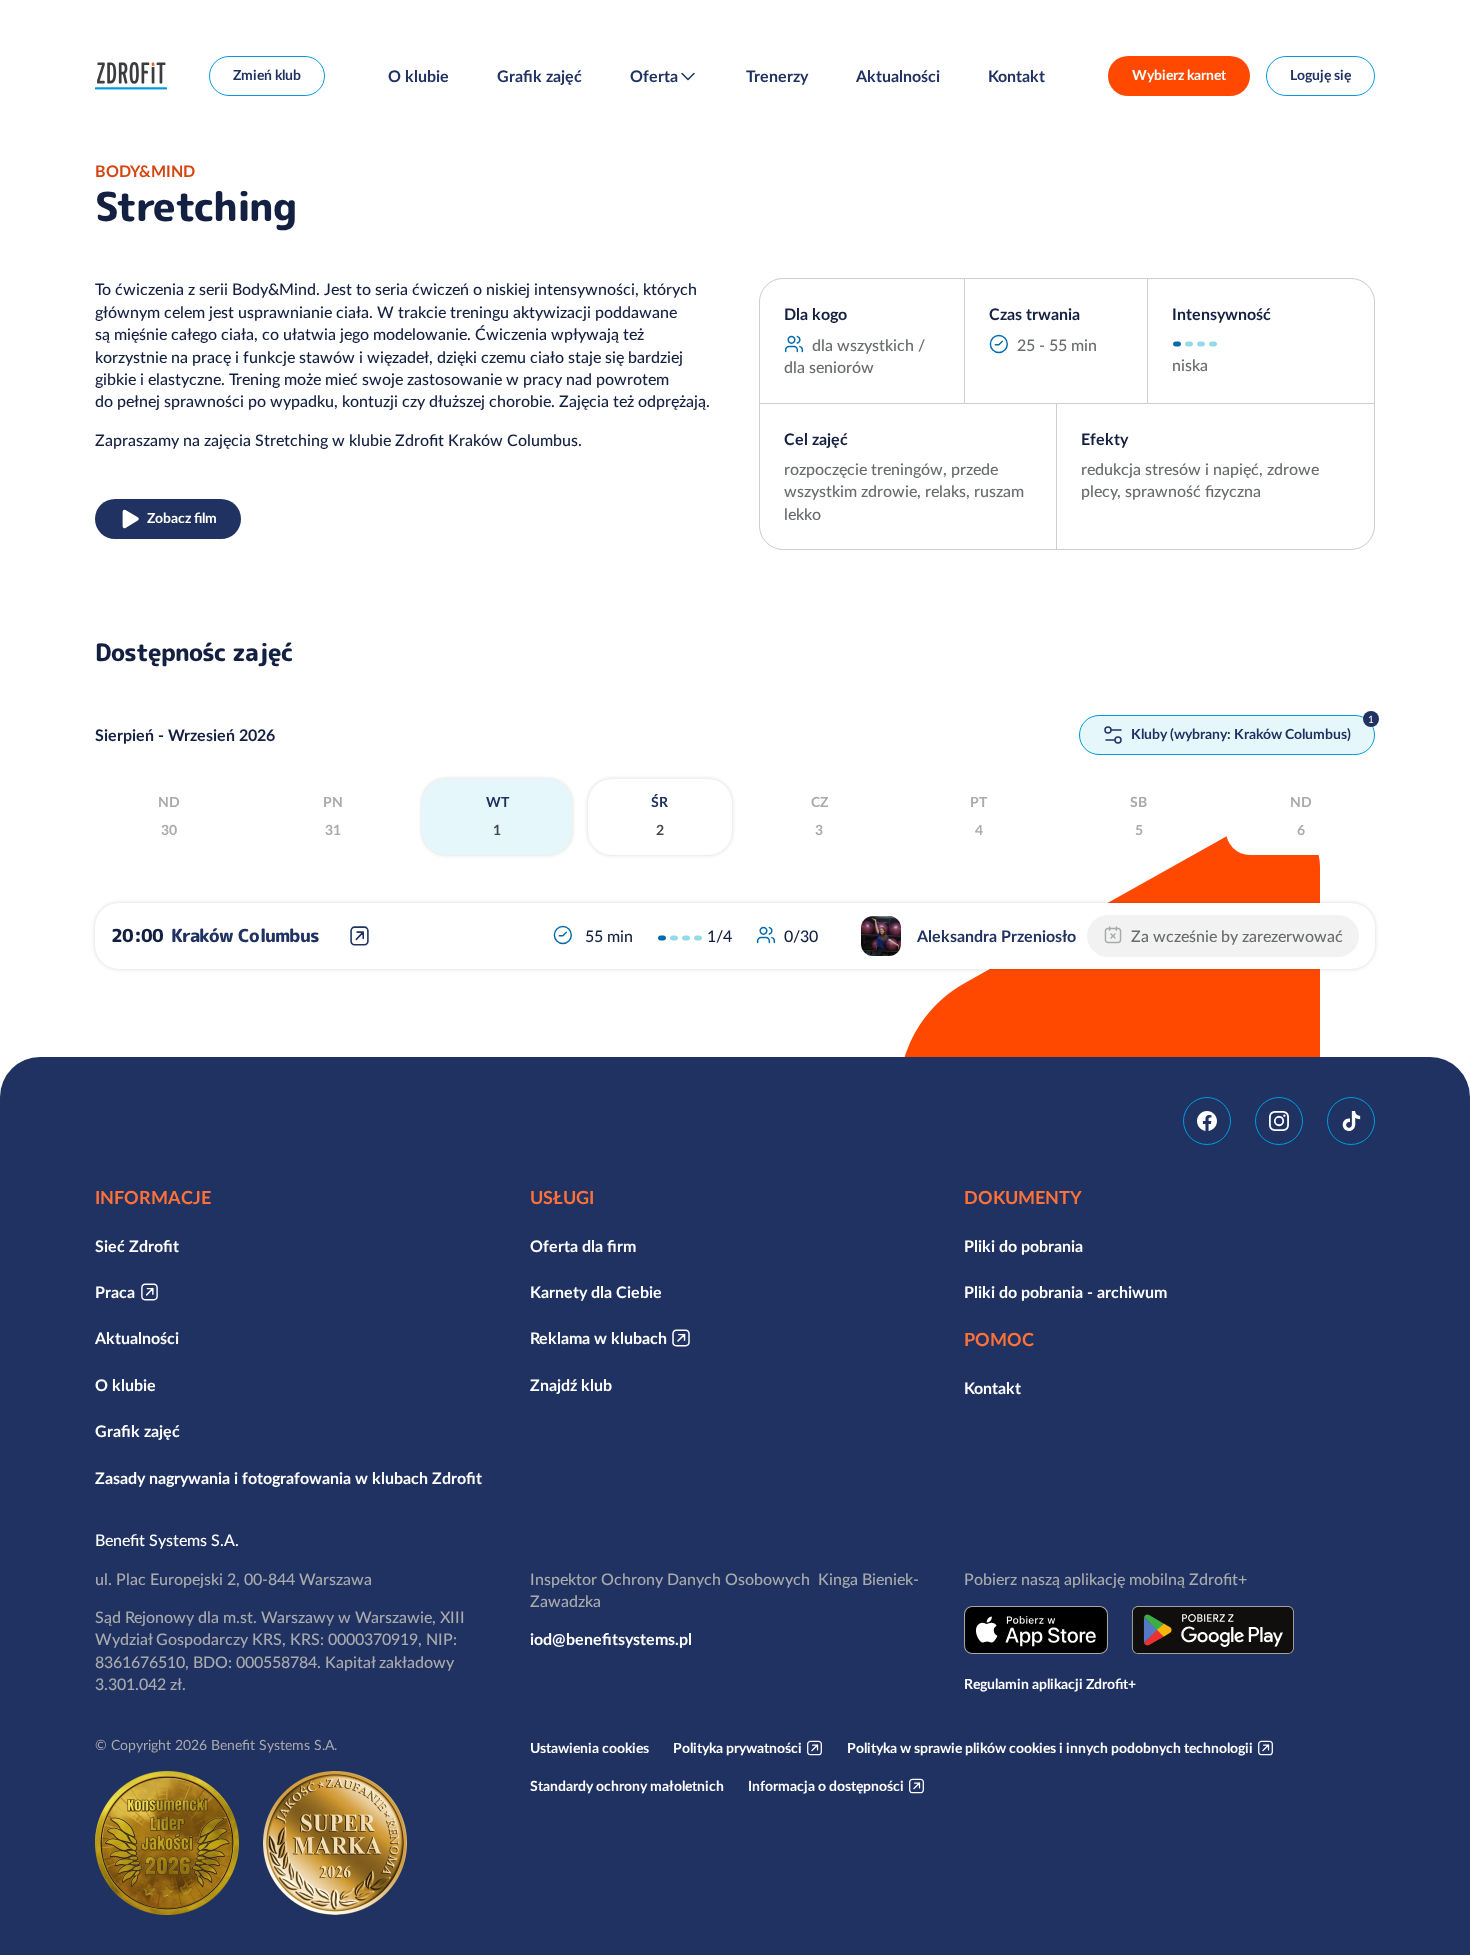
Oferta (654, 76)
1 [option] (497, 816)
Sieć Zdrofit (137, 1246)
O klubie (418, 76)
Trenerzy (777, 76)
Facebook (1207, 1121)
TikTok (1351, 1121)
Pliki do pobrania (1023, 1246)
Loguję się (1320, 75)
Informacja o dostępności (826, 1786)
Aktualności (898, 76)
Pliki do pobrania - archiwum (1065, 1292)
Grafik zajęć (539, 76)
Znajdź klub (571, 1385)
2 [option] (659, 816)
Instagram (1279, 1121)
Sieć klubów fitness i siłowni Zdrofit (136, 76)
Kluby (1239, 734)
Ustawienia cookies (589, 1748)
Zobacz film (182, 518)
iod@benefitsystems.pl (611, 1639)
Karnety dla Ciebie (596, 1292)
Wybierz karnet (1179, 75)
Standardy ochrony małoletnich (627, 1786)
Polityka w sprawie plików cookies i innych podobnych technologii (1050, 1748)
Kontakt (1016, 76)
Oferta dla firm (583, 1246)
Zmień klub (267, 75)
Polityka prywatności (737, 1748)
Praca (115, 1292)
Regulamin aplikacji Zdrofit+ (1050, 1684)
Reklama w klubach (598, 1338)
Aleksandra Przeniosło (996, 936)
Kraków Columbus (245, 935)
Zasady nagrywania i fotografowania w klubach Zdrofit (288, 1478)
